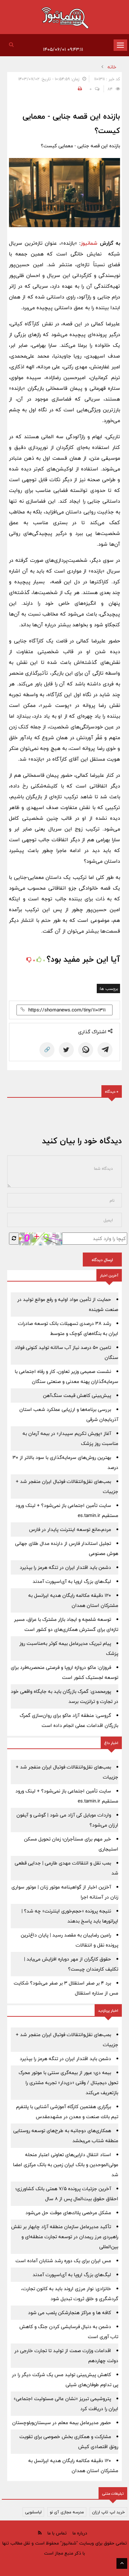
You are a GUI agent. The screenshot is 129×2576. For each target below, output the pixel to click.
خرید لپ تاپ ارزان (108, 2512)
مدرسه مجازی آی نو (67, 2512)
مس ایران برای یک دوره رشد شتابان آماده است (63, 2261)
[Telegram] (105, 1050)
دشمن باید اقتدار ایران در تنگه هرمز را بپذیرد (65, 1567)
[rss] (40, 2533)
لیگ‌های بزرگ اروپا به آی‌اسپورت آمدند (72, 1581)
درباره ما (80, 2533)
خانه (112, 67)
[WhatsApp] (86, 1050)
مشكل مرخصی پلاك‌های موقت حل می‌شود (68, 2213)
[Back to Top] (122, 2563)
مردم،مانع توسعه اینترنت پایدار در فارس (70, 1529)
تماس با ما (57, 2533)
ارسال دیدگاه (102, 1260)
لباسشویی (33, 2512)
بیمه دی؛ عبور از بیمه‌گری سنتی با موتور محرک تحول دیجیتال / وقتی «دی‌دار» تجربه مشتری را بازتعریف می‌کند (68, 2083)
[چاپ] (79, 89)
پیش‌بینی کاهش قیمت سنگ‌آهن (77, 1395)
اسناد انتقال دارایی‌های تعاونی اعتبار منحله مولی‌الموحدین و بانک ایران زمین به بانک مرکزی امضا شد (66, 2165)
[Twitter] (66, 1050)
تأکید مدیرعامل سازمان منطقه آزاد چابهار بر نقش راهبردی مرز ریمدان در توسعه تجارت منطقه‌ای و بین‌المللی (65, 2237)
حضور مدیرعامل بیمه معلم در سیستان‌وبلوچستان (62, 2423)
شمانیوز (89, 243)
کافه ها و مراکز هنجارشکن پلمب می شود (70, 2313)
